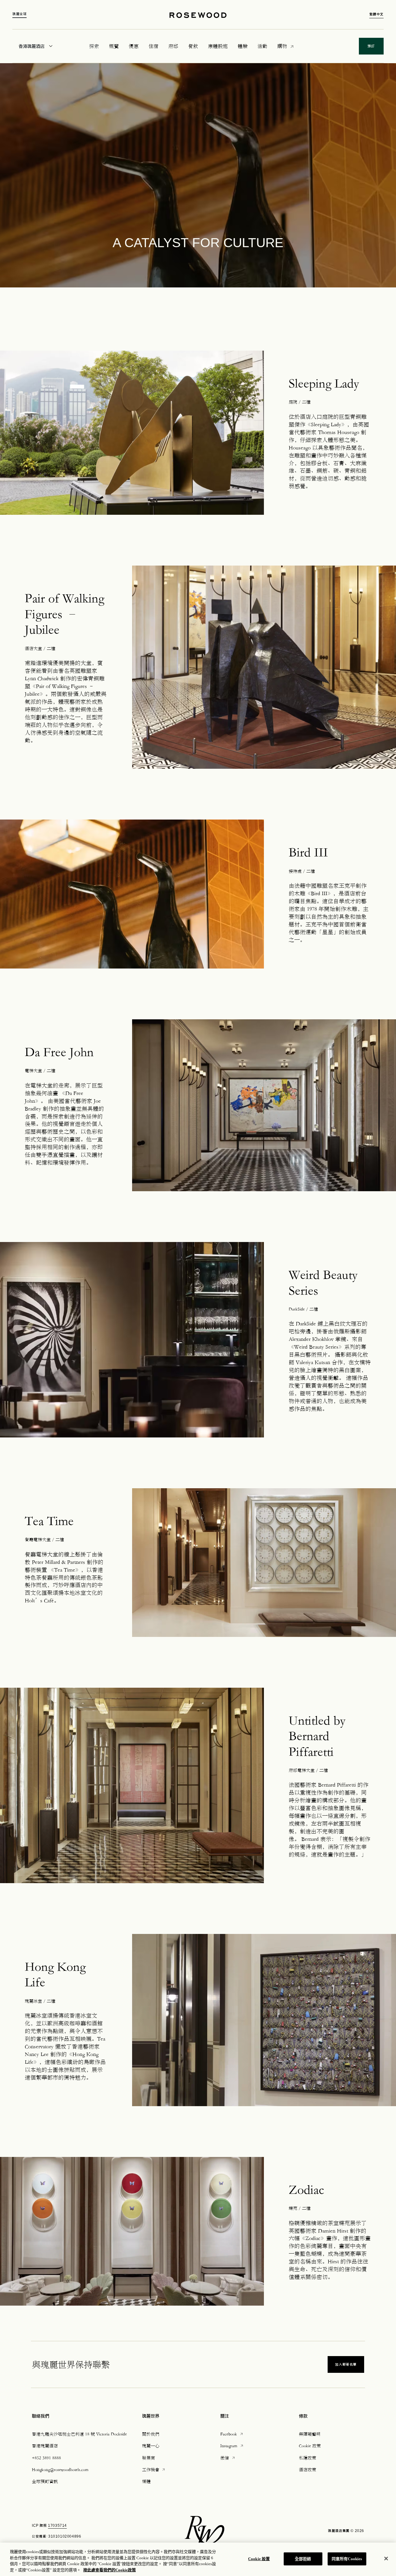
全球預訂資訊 (45, 2481)
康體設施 (218, 46)
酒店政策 (308, 2469)
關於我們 (151, 2434)
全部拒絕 (303, 2559)
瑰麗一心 (151, 2446)
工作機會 (154, 2469)
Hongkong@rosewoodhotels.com (60, 2469)
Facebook (232, 2434)
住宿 (153, 46)
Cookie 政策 (310, 2446)
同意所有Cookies (347, 2559)
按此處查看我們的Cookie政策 (110, 2570)
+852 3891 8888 (46, 2458)
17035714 (57, 2526)
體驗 (243, 46)
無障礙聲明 (310, 2434)
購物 (282, 46)
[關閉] (386, 2558)
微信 (228, 2458)
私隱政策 (308, 2458)
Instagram (232, 2445)
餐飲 (193, 46)
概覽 (114, 46)
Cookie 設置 (259, 2559)
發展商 (148, 2458)
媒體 (146, 2481)
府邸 (173, 46)
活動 (262, 46)
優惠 (134, 46)
